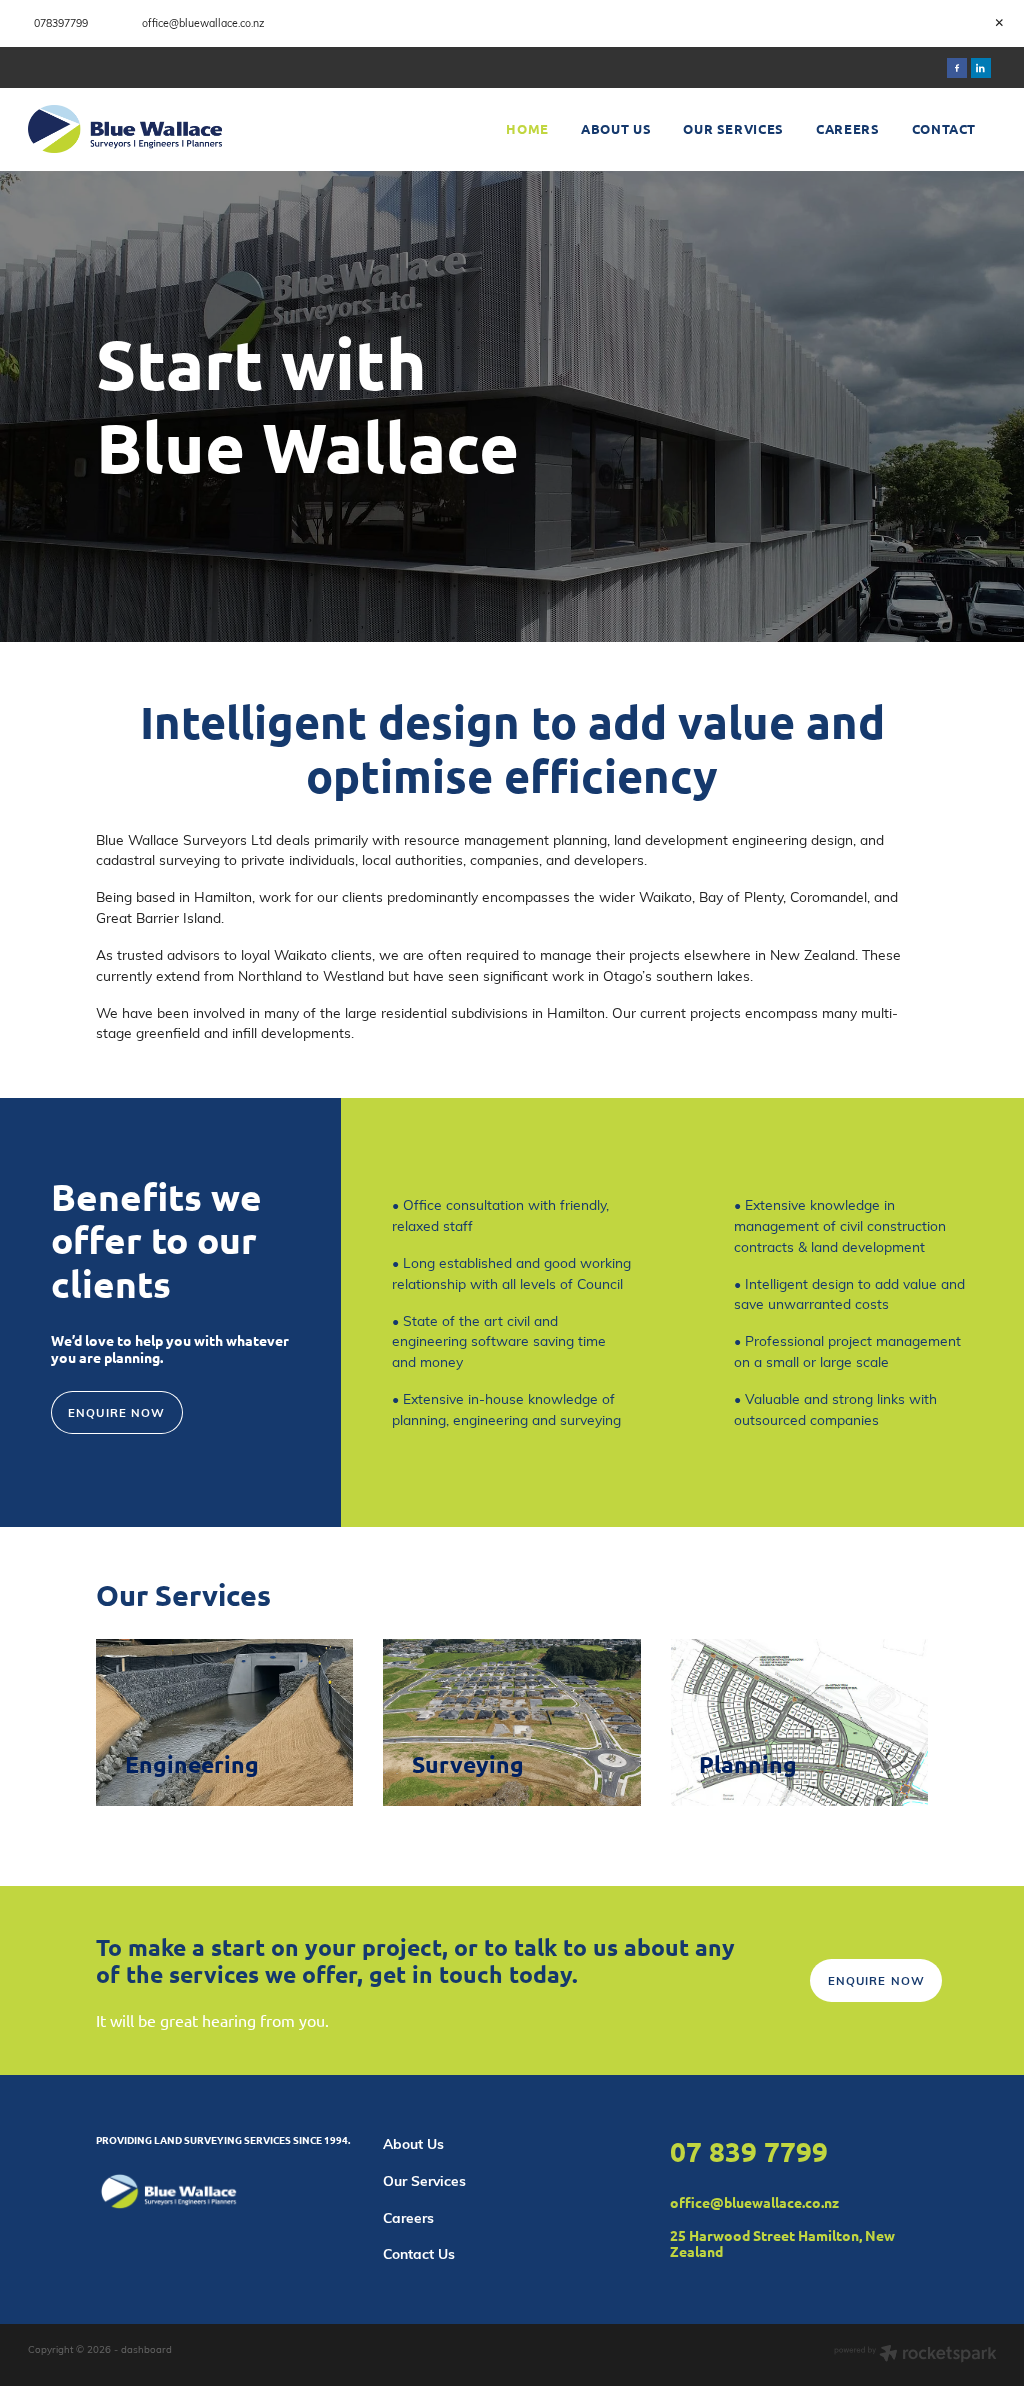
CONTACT (944, 128)
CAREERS (848, 128)
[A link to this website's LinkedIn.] (981, 68)
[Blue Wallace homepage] (125, 129)
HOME (527, 128)
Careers (408, 2217)
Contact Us (419, 2253)
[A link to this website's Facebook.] (957, 68)
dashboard (146, 2349)
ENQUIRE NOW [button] (117, 1412)
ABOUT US (616, 128)
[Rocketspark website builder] (915, 2355)
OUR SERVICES (733, 128)
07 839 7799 (749, 2150)
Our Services (424, 2180)
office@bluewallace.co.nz (754, 2202)
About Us (413, 2143)
